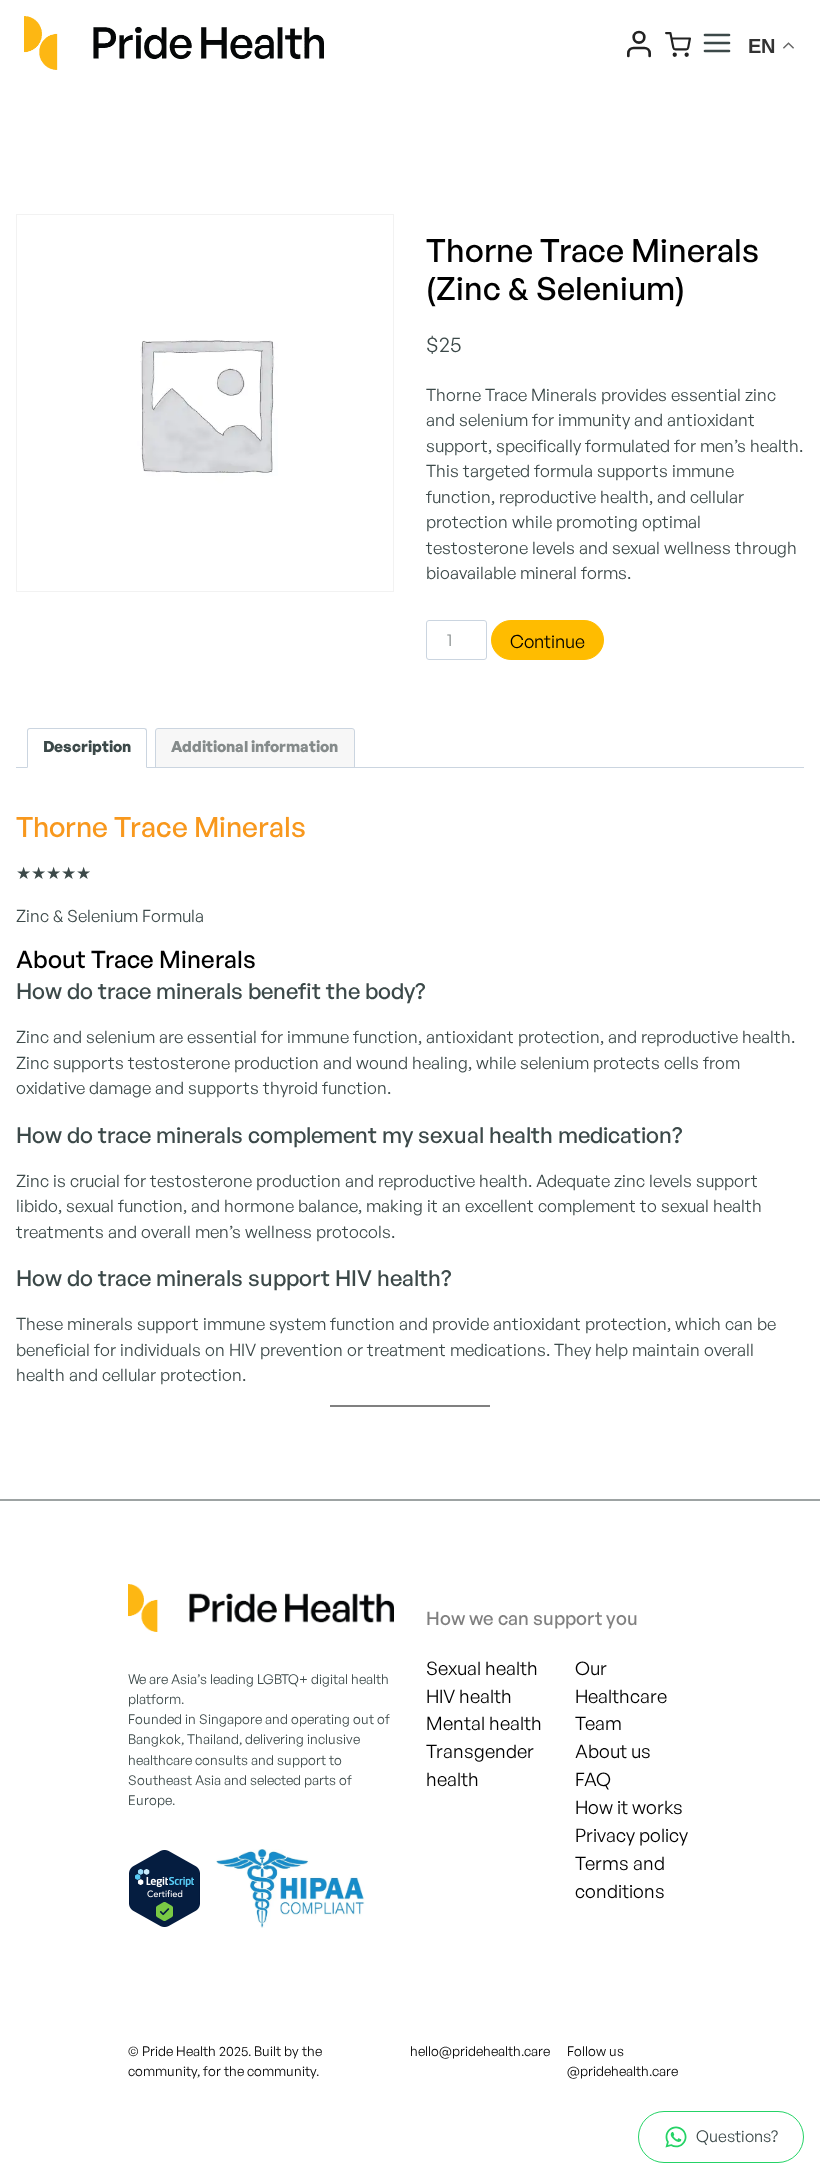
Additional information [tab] (254, 746)
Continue (547, 641)
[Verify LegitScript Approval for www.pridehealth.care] (164, 1888)
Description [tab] (87, 746)
